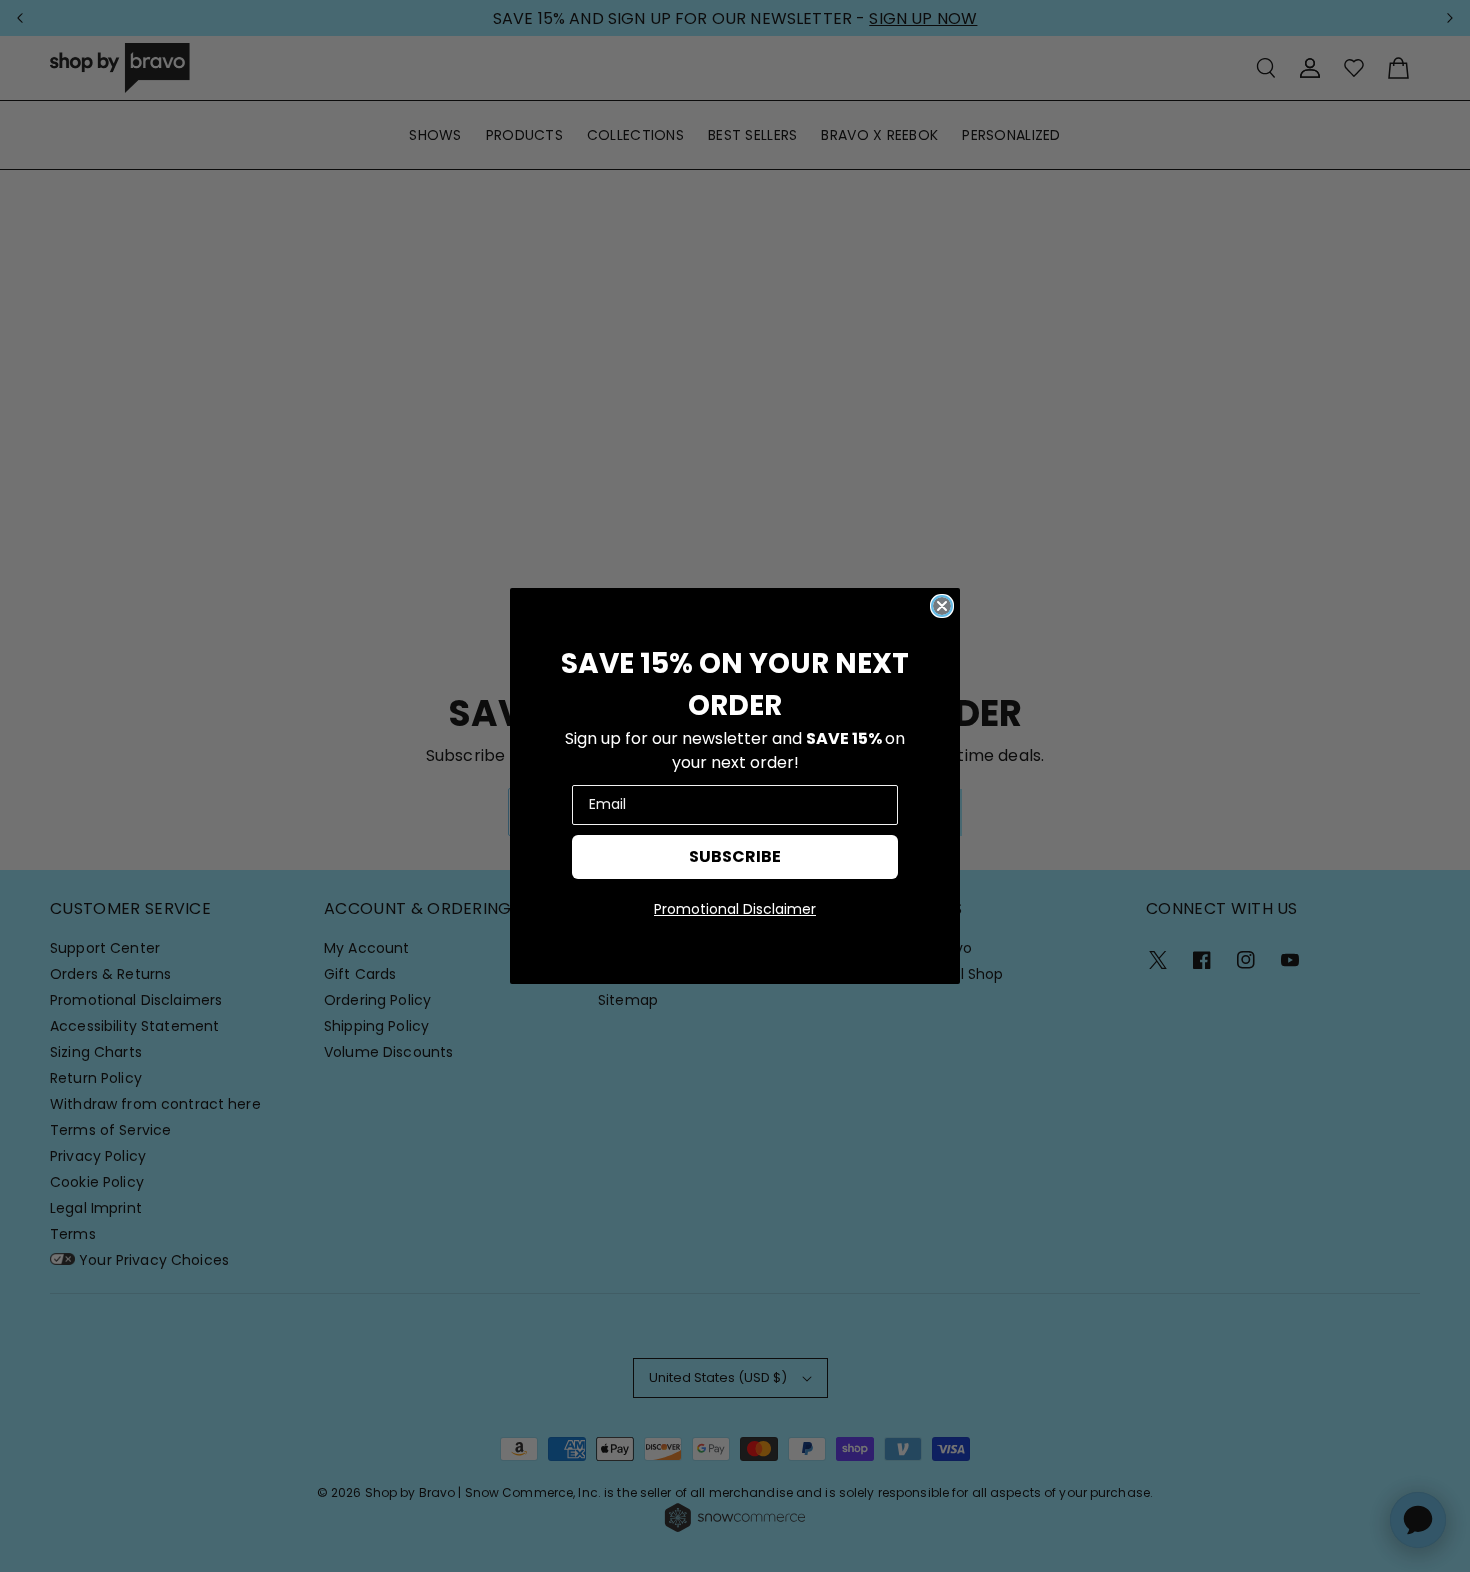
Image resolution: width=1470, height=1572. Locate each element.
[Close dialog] (942, 606)
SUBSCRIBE (735, 856)
